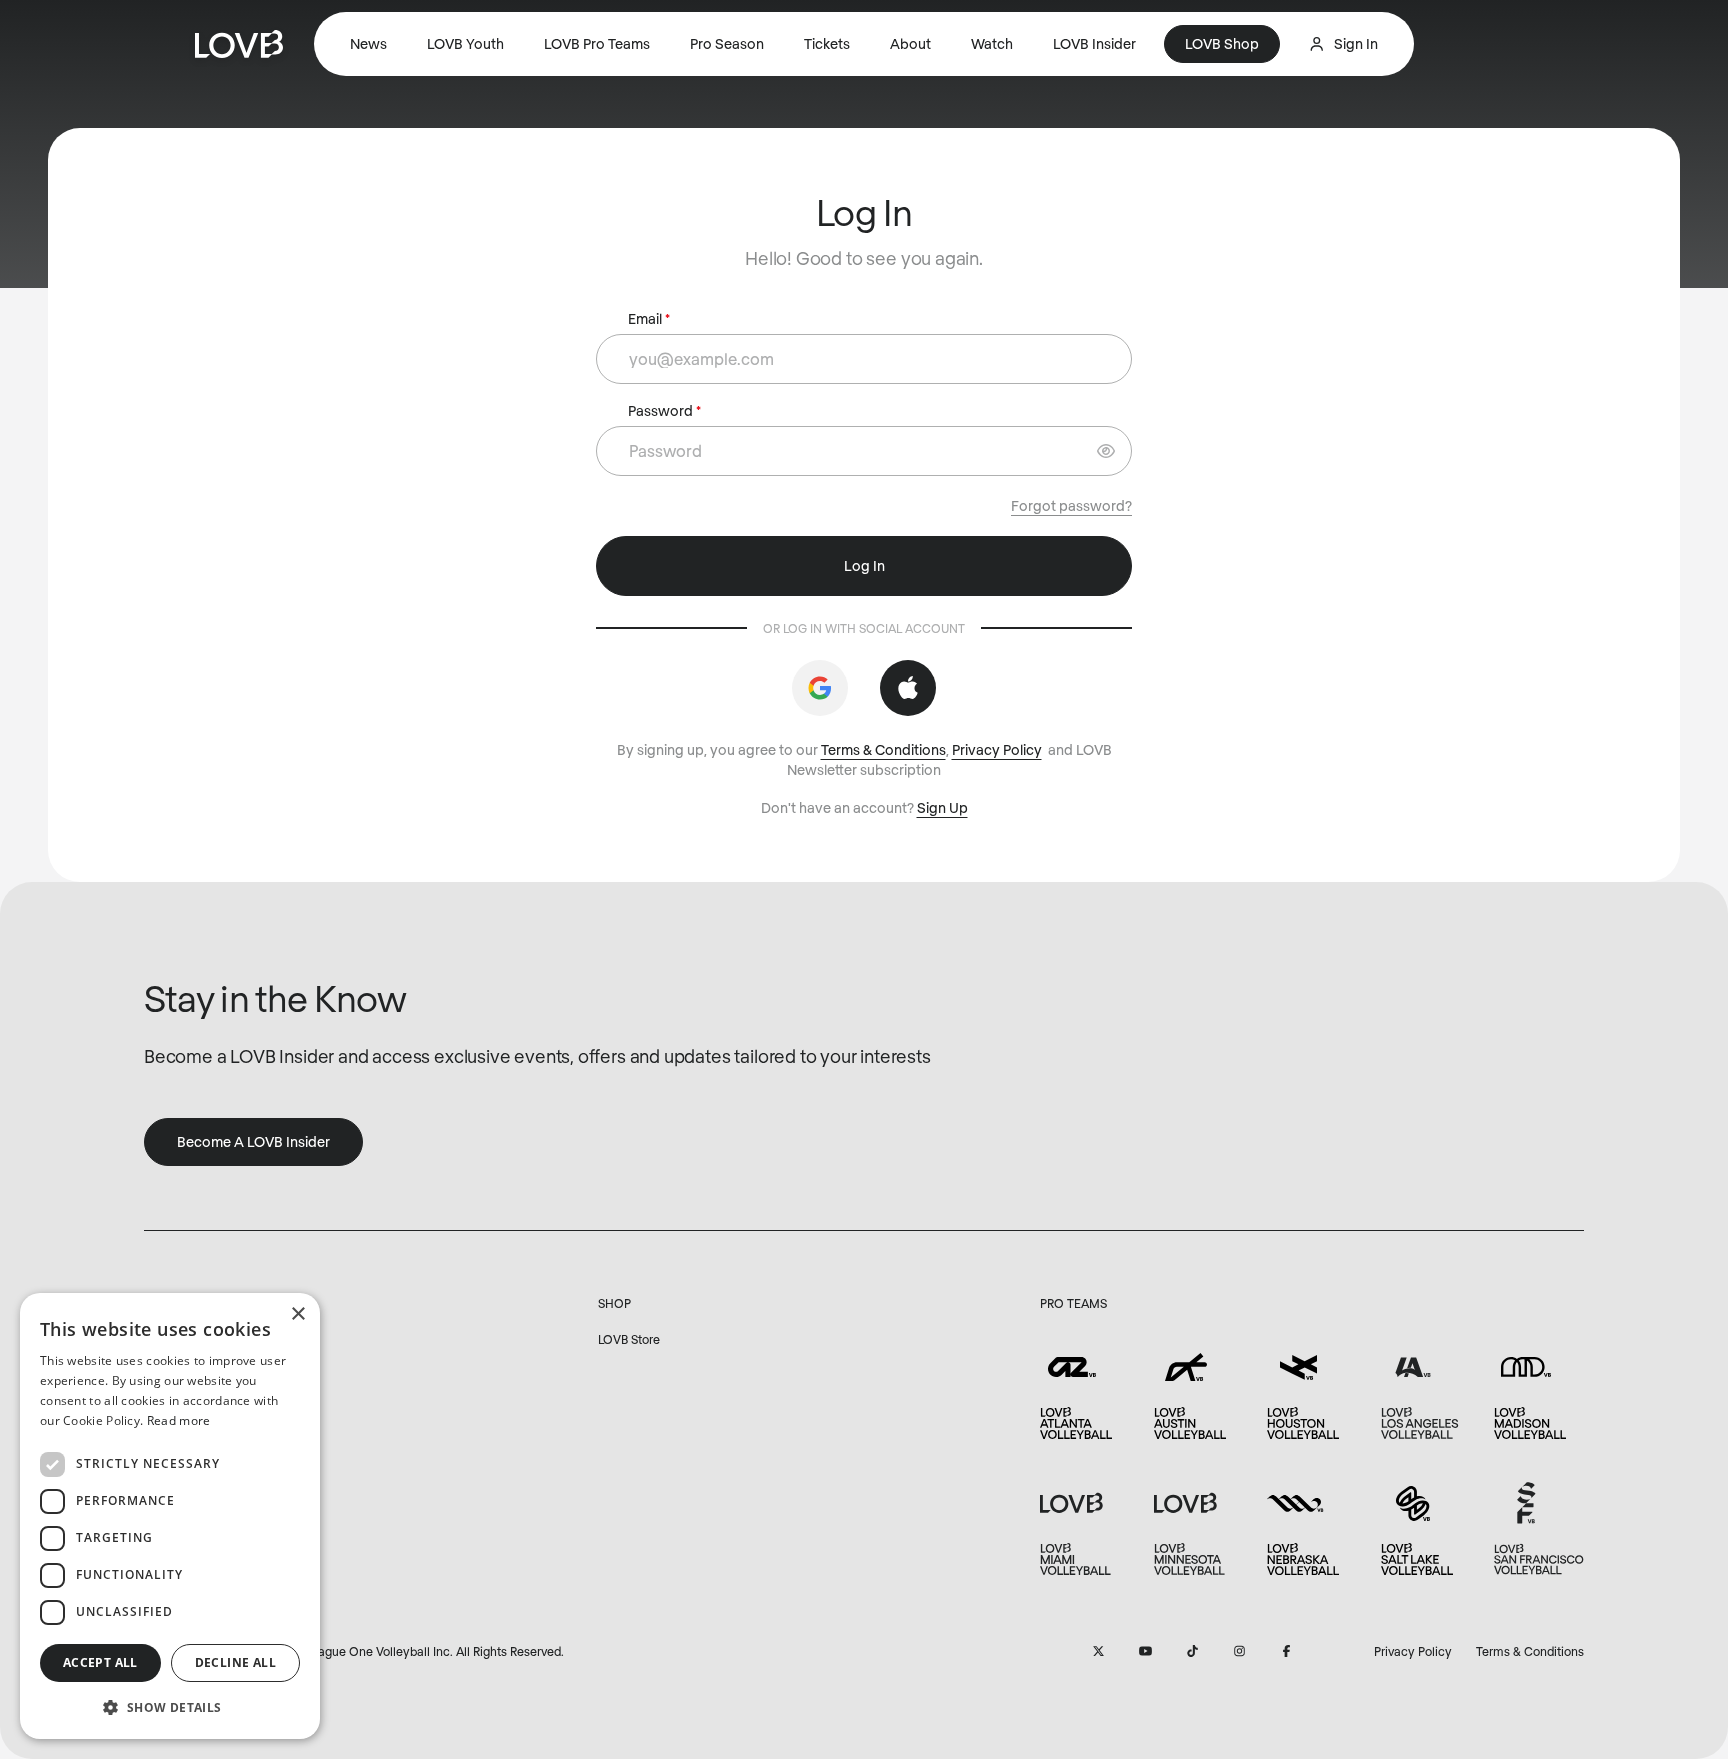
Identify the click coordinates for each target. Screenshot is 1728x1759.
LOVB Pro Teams (597, 43)
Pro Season (727, 43)
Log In (864, 565)
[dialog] (170, 1516)
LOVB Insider (1094, 43)
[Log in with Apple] (908, 688)
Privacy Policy (997, 749)
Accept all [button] (100, 1662)
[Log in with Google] (820, 688)
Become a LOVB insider (253, 1141)
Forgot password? (1071, 505)
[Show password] (1106, 451)
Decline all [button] (235, 1662)
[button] (170, 1707)
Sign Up (942, 807)
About (910, 43)
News (368, 43)
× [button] (297, 1314)
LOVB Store (629, 1339)
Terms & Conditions (883, 749)
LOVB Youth (465, 43)
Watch (992, 43)
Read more (179, 1420)
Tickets (827, 43)
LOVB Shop (1222, 43)
